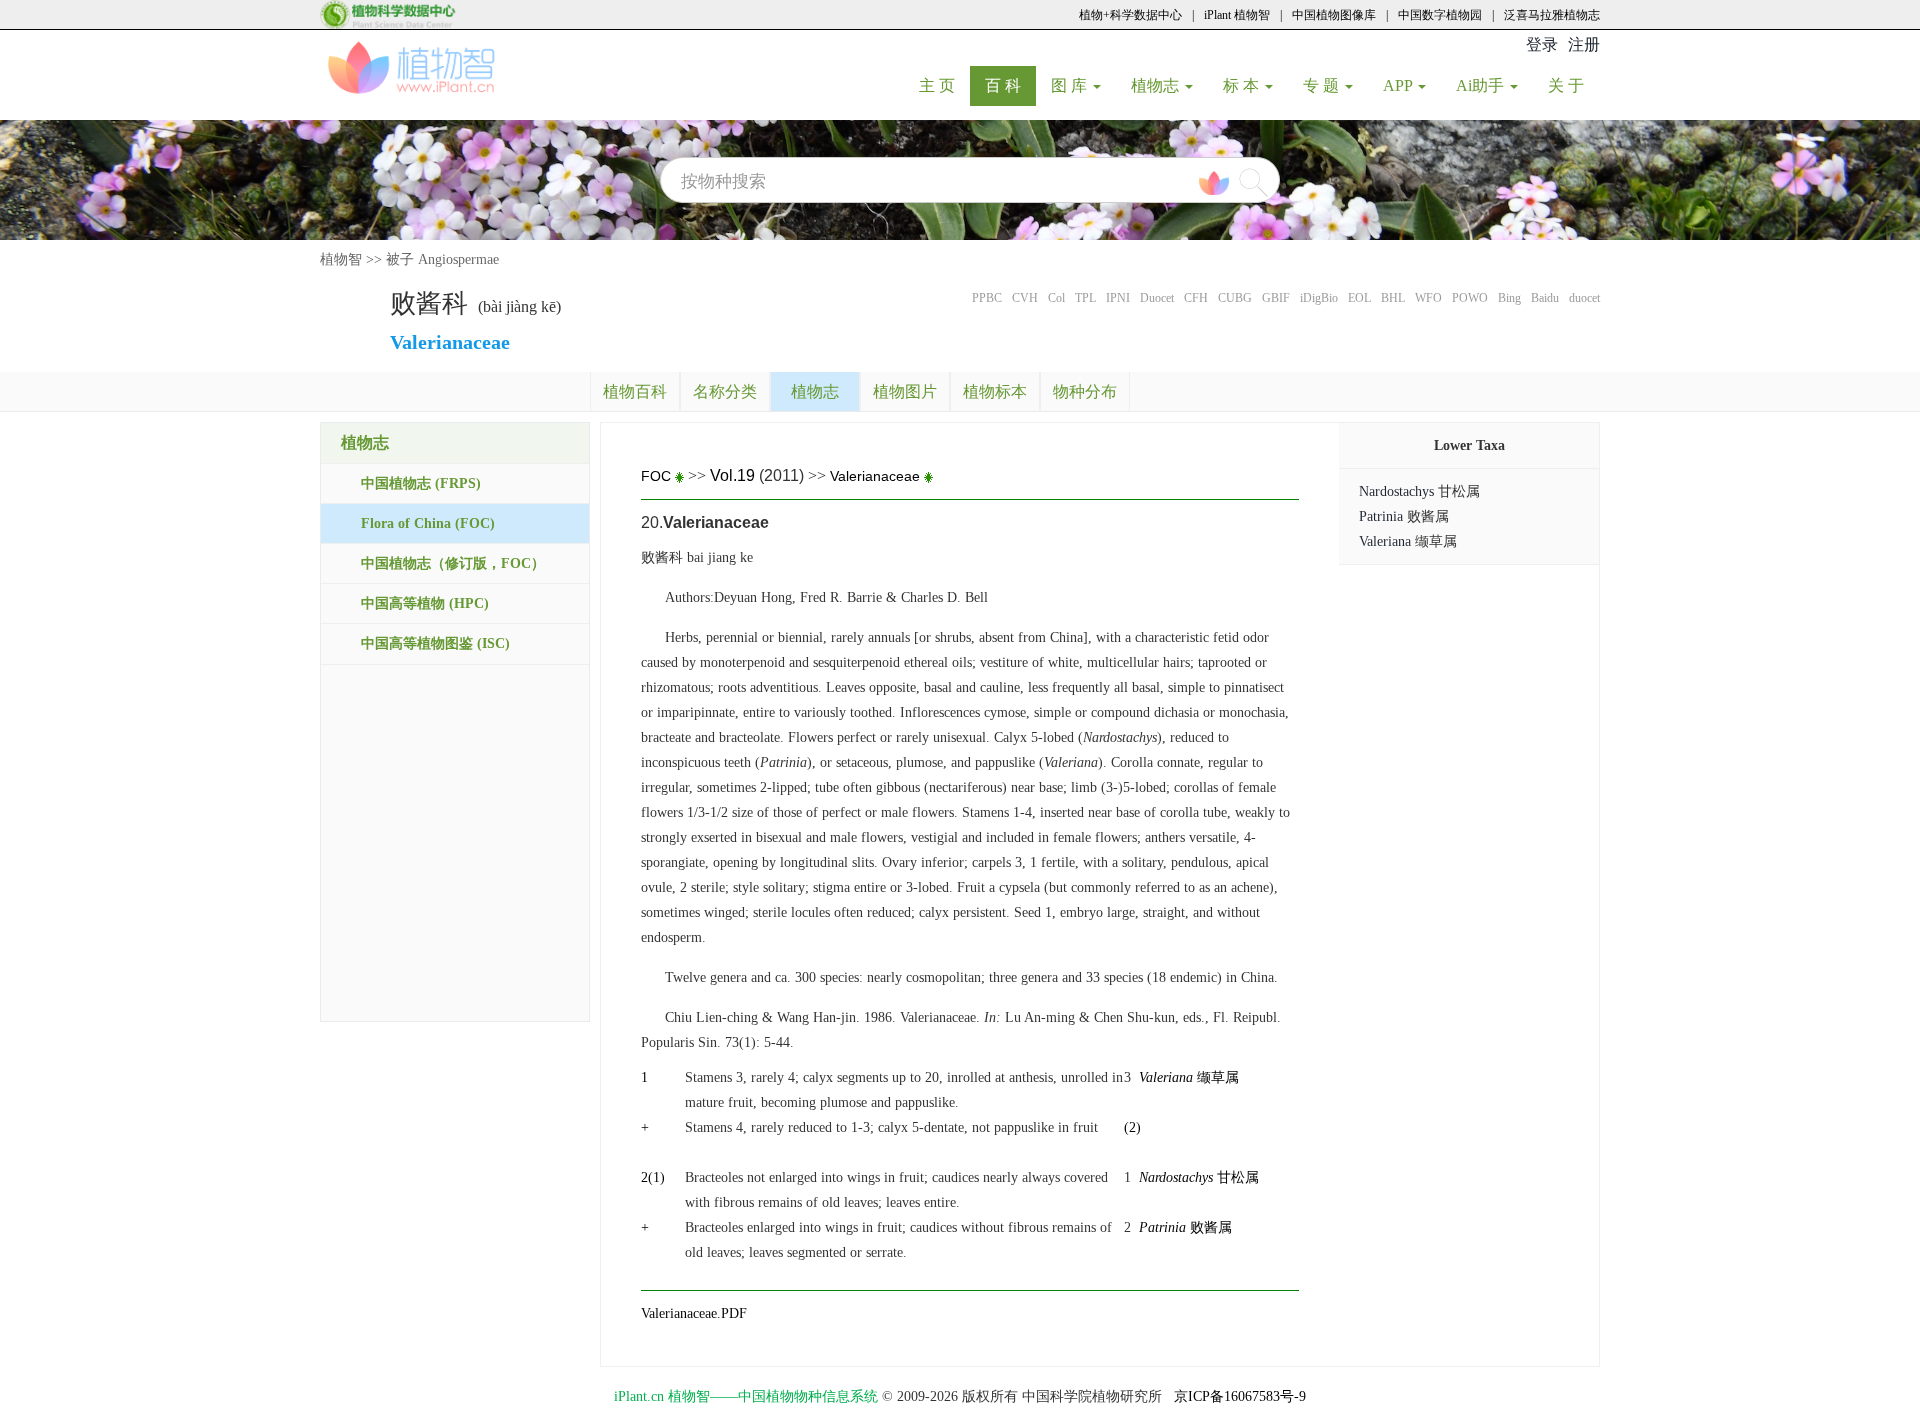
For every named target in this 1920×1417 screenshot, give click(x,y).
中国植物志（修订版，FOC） (453, 563)
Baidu (1545, 298)
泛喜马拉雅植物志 (1552, 15)
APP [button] (1399, 85)
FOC (658, 476)
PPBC (987, 298)
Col (1056, 298)
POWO (1470, 298)
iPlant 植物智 (1237, 15)
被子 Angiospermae (442, 259)
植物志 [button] (1157, 85)
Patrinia (1381, 516)
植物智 (341, 259)
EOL (1359, 298)
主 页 (944, 85)
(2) (1132, 1127)
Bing (1509, 298)
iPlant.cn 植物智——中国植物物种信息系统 (746, 1396)
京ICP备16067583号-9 (1240, 1396)
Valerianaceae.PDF (694, 1313)
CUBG (1235, 298)
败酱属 (1185, 1227)
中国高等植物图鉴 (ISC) (435, 643)
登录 (1542, 44)
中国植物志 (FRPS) (421, 483)
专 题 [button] (1323, 85)
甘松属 (1199, 1177)
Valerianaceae (875, 476)
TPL (1085, 298)
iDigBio (1319, 298)
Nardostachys (1396, 491)
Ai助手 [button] (1482, 85)
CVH (1025, 298)
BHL (1393, 298)
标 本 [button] (1243, 85)
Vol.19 (732, 475)
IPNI (1118, 298)
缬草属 (1189, 1077)
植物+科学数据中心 (1130, 15)
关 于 (1573, 85)
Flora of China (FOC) (428, 523)
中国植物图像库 (1334, 15)
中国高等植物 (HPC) (425, 603)
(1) (656, 1177)
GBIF (1276, 298)
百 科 (1010, 85)
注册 (1584, 44)
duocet (1584, 298)
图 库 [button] (1071, 85)
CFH (1196, 298)
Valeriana (1385, 541)
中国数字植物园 (1440, 15)
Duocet (1157, 298)
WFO (1428, 298)
